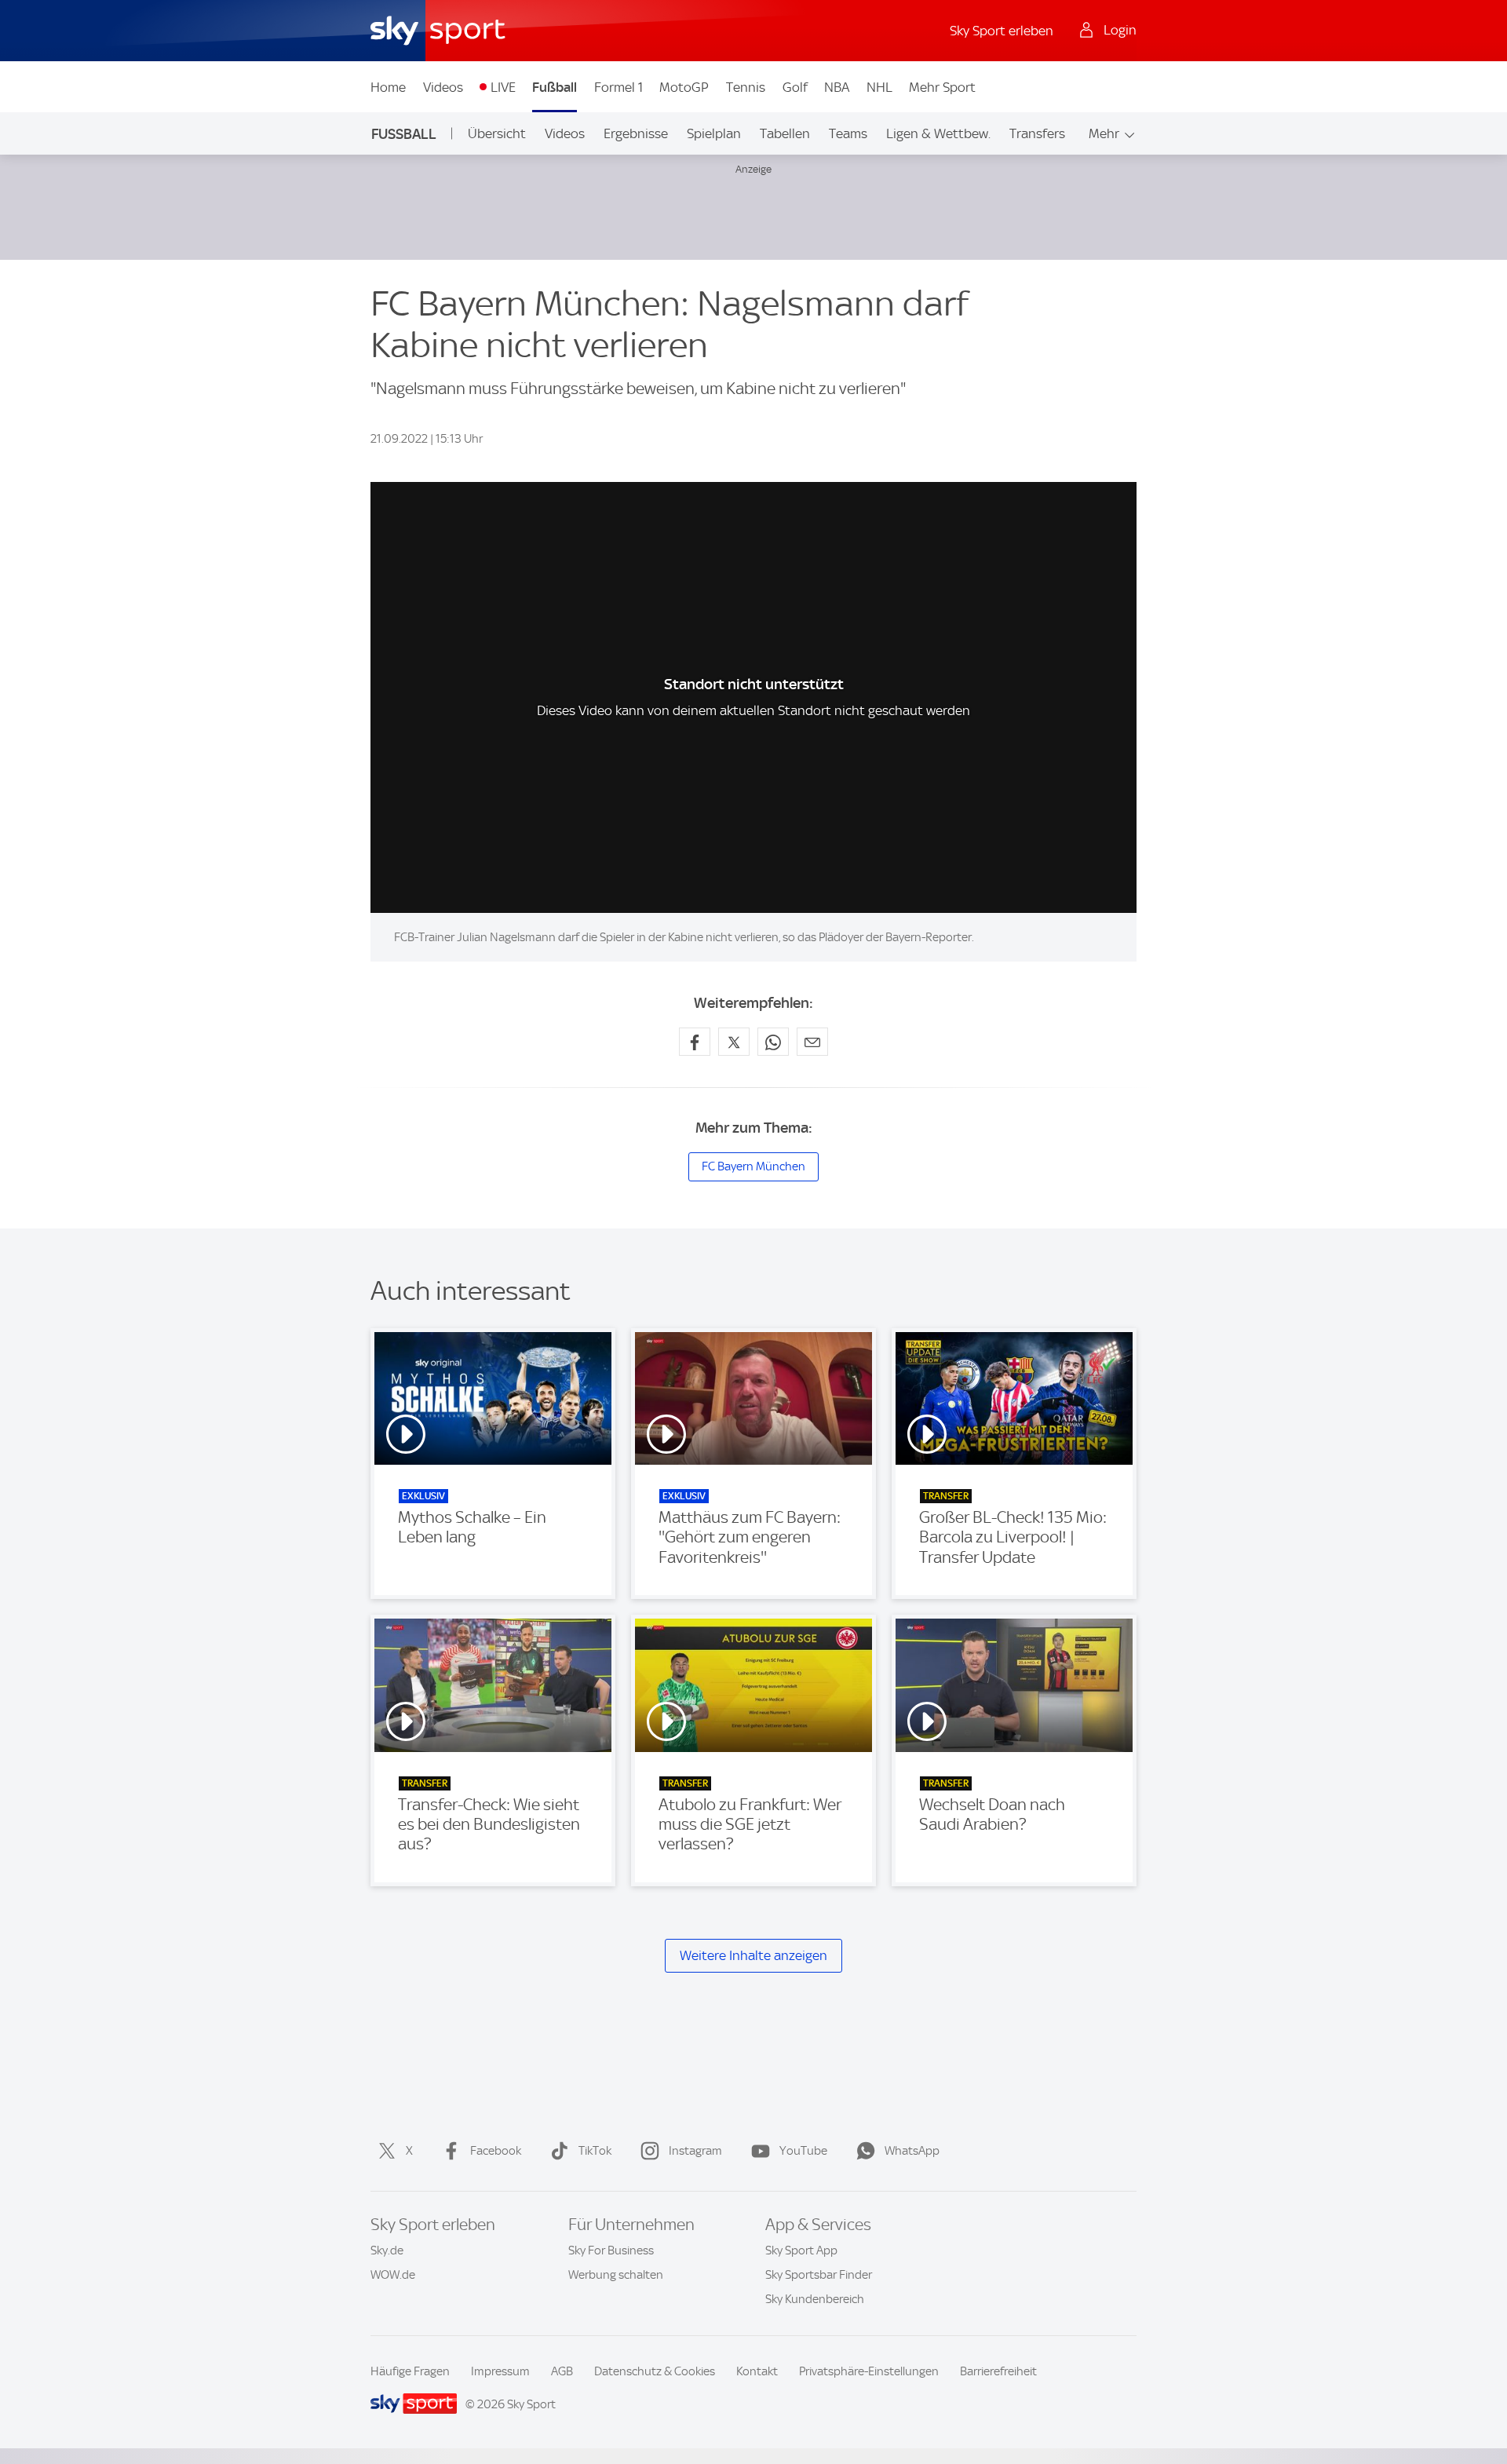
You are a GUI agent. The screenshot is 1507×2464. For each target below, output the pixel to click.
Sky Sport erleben (1002, 31)
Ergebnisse (636, 133)
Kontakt (757, 2371)
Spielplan (714, 133)
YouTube (803, 2151)
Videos (443, 87)
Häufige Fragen (410, 2371)
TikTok (595, 2151)
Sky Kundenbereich (815, 2299)
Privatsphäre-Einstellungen (869, 2371)
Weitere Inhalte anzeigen (753, 1955)
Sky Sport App (801, 2250)
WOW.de (393, 2275)
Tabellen (785, 133)
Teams (848, 133)
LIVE (503, 87)
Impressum (500, 2371)
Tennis (746, 87)
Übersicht (497, 133)
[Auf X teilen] (734, 1042)
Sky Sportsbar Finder (819, 2275)
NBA (837, 87)
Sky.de (387, 2250)
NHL (879, 87)
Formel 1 (618, 87)
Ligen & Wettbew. (938, 133)
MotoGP (684, 87)
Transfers (1037, 133)
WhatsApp (912, 2151)
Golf (795, 87)
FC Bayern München (753, 1166)
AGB (562, 2371)
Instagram (695, 2151)
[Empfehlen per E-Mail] (812, 1042)
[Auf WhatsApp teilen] (773, 1042)
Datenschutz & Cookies (655, 2371)
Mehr (1104, 133)
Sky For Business (611, 2250)
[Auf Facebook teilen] (695, 1042)
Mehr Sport (942, 87)
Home (388, 87)
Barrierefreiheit (998, 2371)
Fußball (555, 87)
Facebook (496, 2151)
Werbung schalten (616, 2275)
